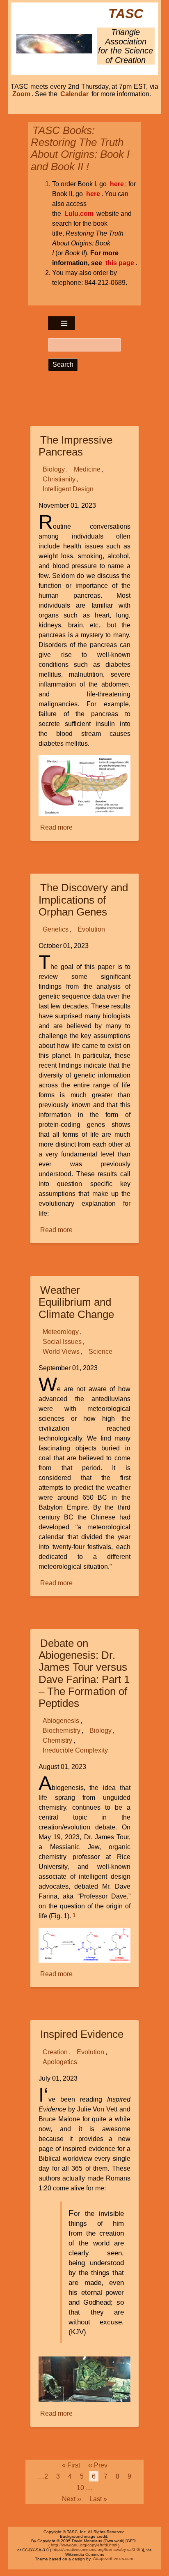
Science (100, 1352)
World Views (61, 1352)
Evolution (91, 929)
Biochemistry (62, 1731)
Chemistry (57, 1740)
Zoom (21, 94)
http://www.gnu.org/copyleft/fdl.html (84, 2545)
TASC (126, 14)
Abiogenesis (61, 1721)
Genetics (56, 929)
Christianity (59, 479)
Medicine (87, 469)
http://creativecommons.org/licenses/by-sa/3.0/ (96, 2550)
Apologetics (60, 2062)
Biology (54, 469)
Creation (55, 2052)
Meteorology (61, 1332)
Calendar (74, 94)
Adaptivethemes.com (113, 2559)
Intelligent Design (68, 489)
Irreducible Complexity (75, 1750)
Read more (57, 828)
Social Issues (62, 1342)
